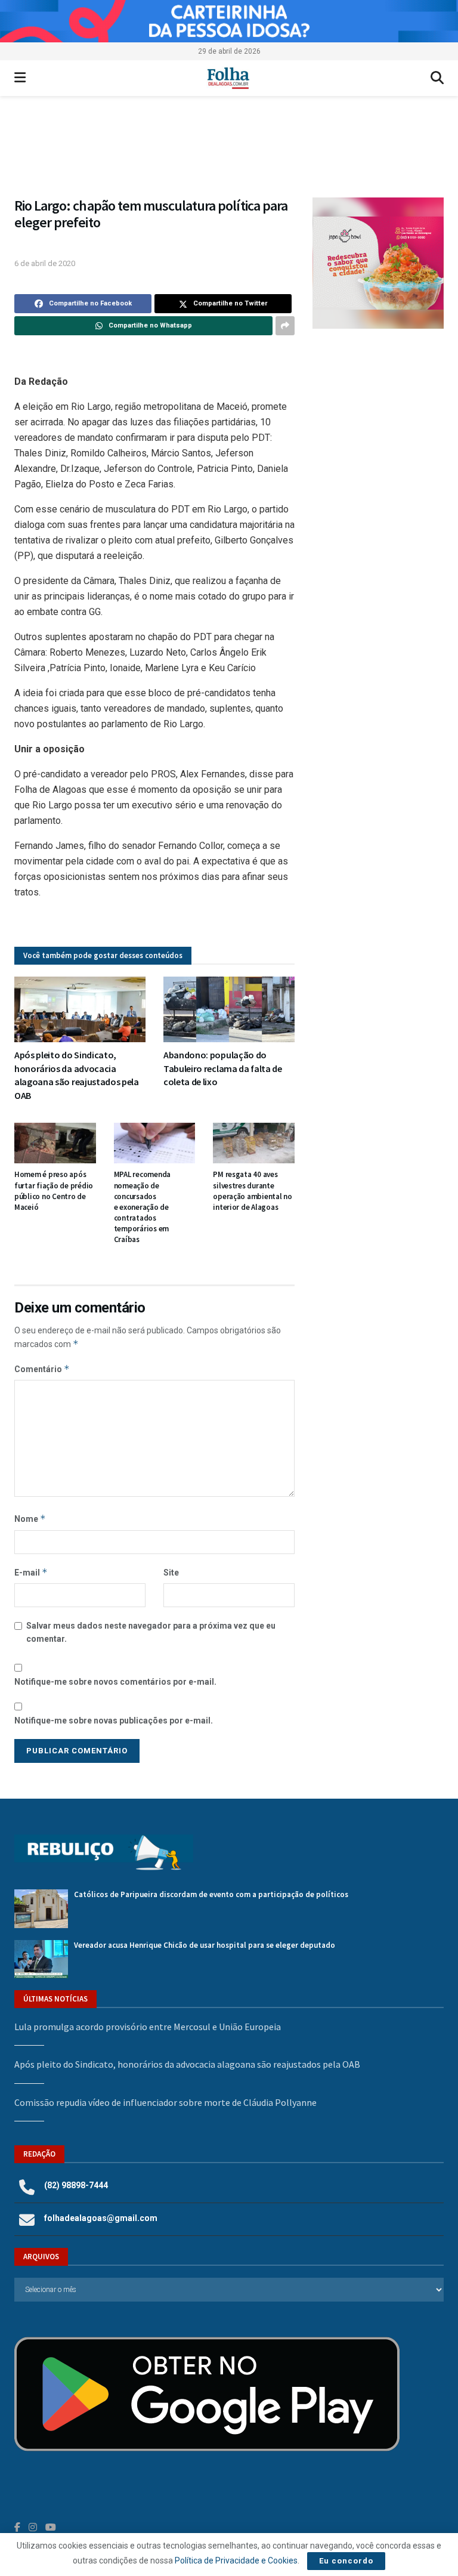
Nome (30, 1519)
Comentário (42, 1369)
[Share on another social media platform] (285, 326)
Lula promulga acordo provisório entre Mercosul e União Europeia (148, 2027)
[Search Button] (437, 78)
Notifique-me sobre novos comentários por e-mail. (115, 1682)
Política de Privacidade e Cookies (236, 2560)
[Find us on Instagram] (33, 2527)
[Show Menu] (20, 78)
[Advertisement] (378, 412)
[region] (229, 21)
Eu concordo (346, 2561)
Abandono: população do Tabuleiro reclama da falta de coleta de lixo (223, 1068)
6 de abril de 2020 (45, 263)
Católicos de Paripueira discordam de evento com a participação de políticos (211, 1894)
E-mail (31, 1572)
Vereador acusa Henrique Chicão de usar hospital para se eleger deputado (205, 1945)
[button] (229, 152)
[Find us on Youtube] (51, 2527)
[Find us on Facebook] (17, 2527)
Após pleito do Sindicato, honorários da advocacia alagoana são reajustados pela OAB (187, 2064)
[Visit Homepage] (228, 78)
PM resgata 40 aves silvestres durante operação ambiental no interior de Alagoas (253, 1191)
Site (171, 1573)
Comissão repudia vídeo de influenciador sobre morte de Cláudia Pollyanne (165, 2102)
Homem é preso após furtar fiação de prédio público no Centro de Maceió (54, 1191)
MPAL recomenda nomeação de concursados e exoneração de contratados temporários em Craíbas (142, 1207)
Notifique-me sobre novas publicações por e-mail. (114, 1721)
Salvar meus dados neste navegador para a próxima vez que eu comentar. (151, 1632)
